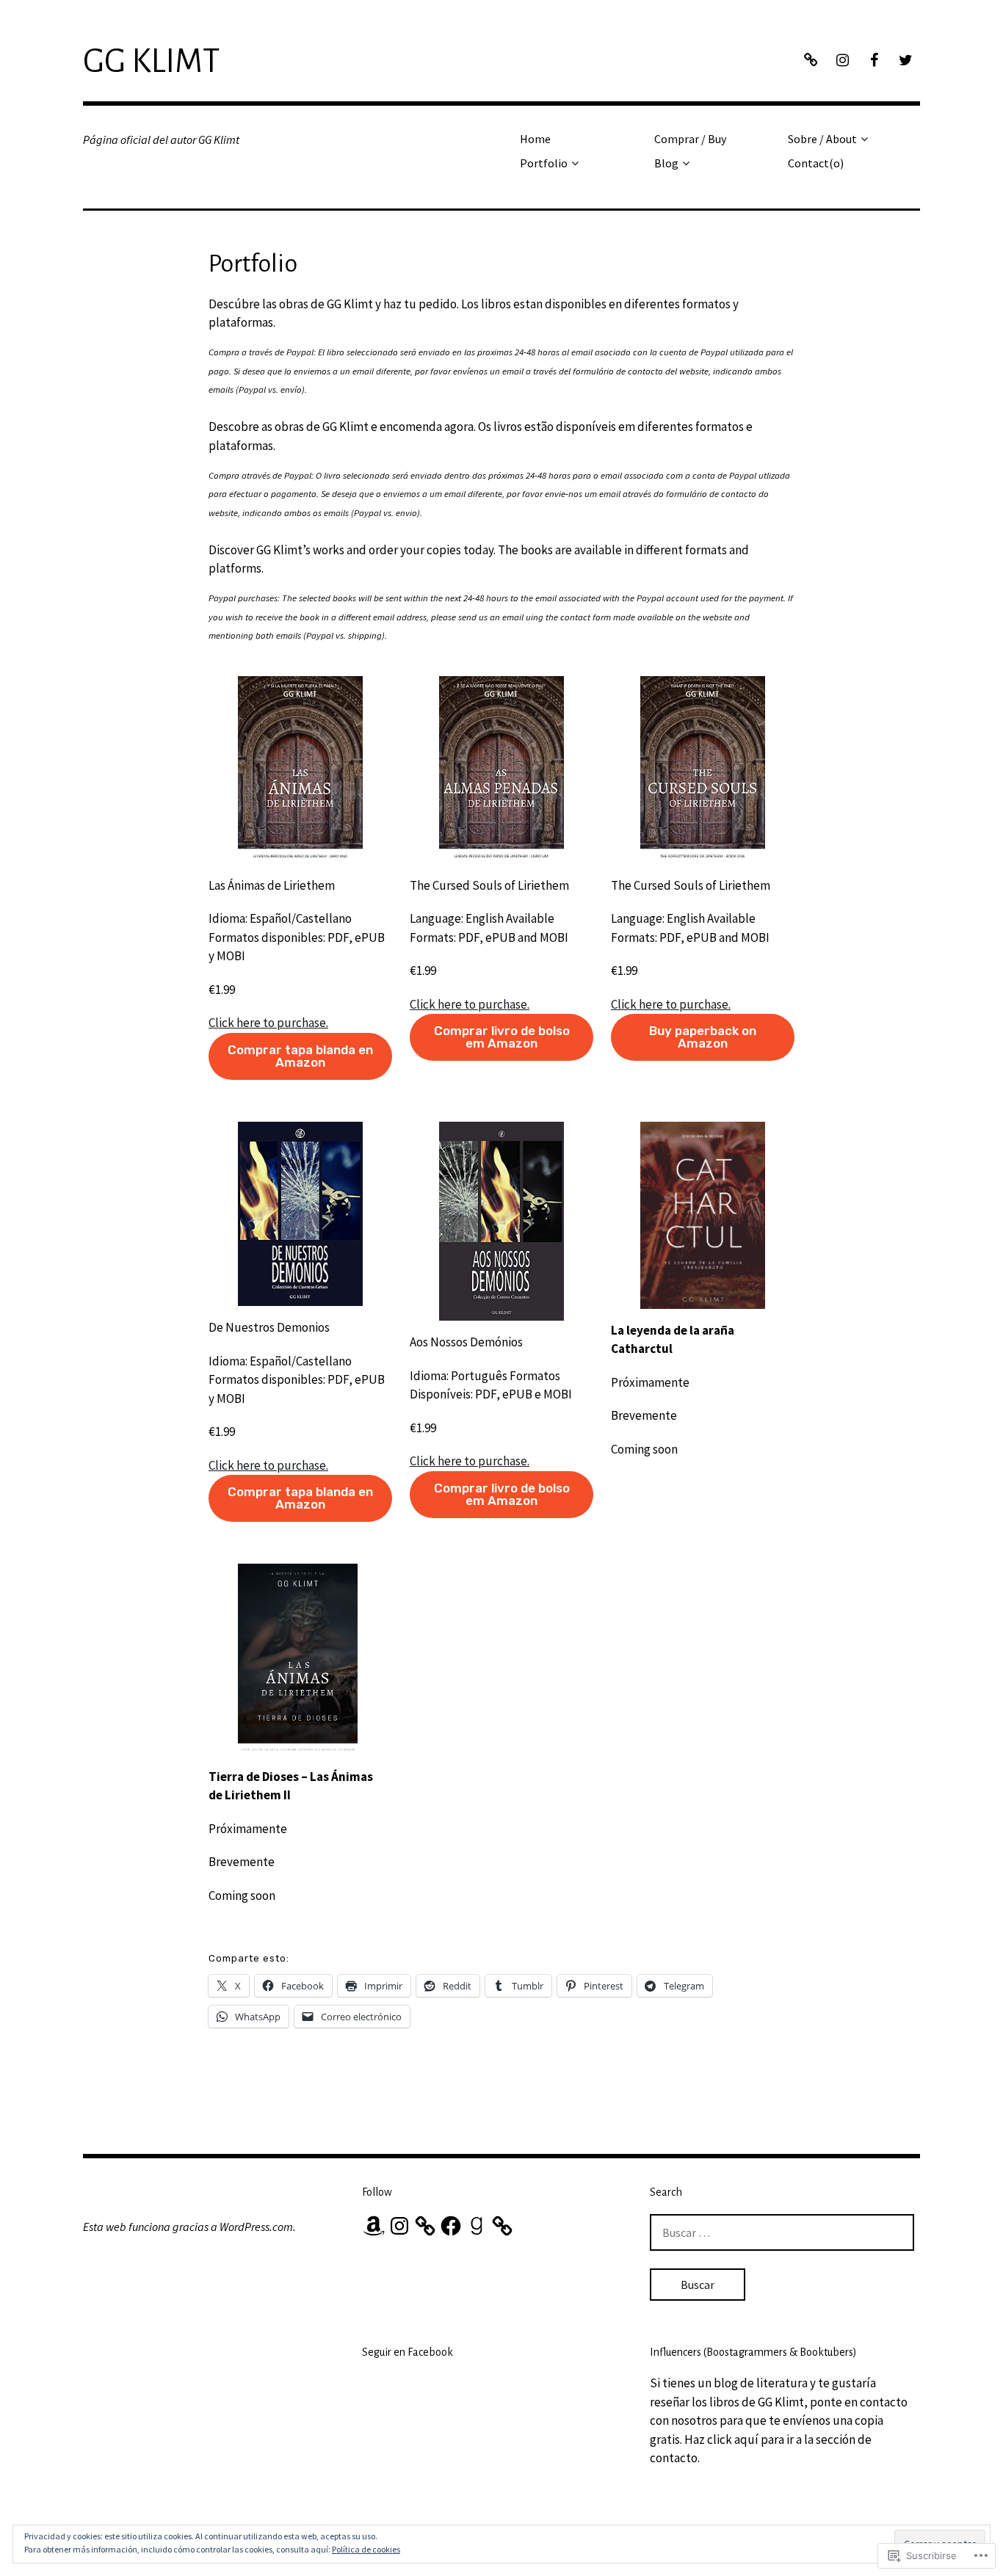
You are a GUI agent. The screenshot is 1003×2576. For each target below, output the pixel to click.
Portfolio (544, 163)
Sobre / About (822, 139)
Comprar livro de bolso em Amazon (502, 1037)
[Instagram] (399, 2226)
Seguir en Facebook (408, 2352)
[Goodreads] (477, 2226)
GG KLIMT (151, 62)
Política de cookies (366, 2549)
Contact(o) (816, 163)
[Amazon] (374, 2226)
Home (535, 139)
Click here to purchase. (268, 1023)
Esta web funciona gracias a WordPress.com (188, 2227)
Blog (666, 163)
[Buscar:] (782, 2232)
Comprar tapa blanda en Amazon (300, 1056)
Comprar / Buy (690, 139)
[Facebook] (451, 2226)
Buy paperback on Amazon (703, 1037)
